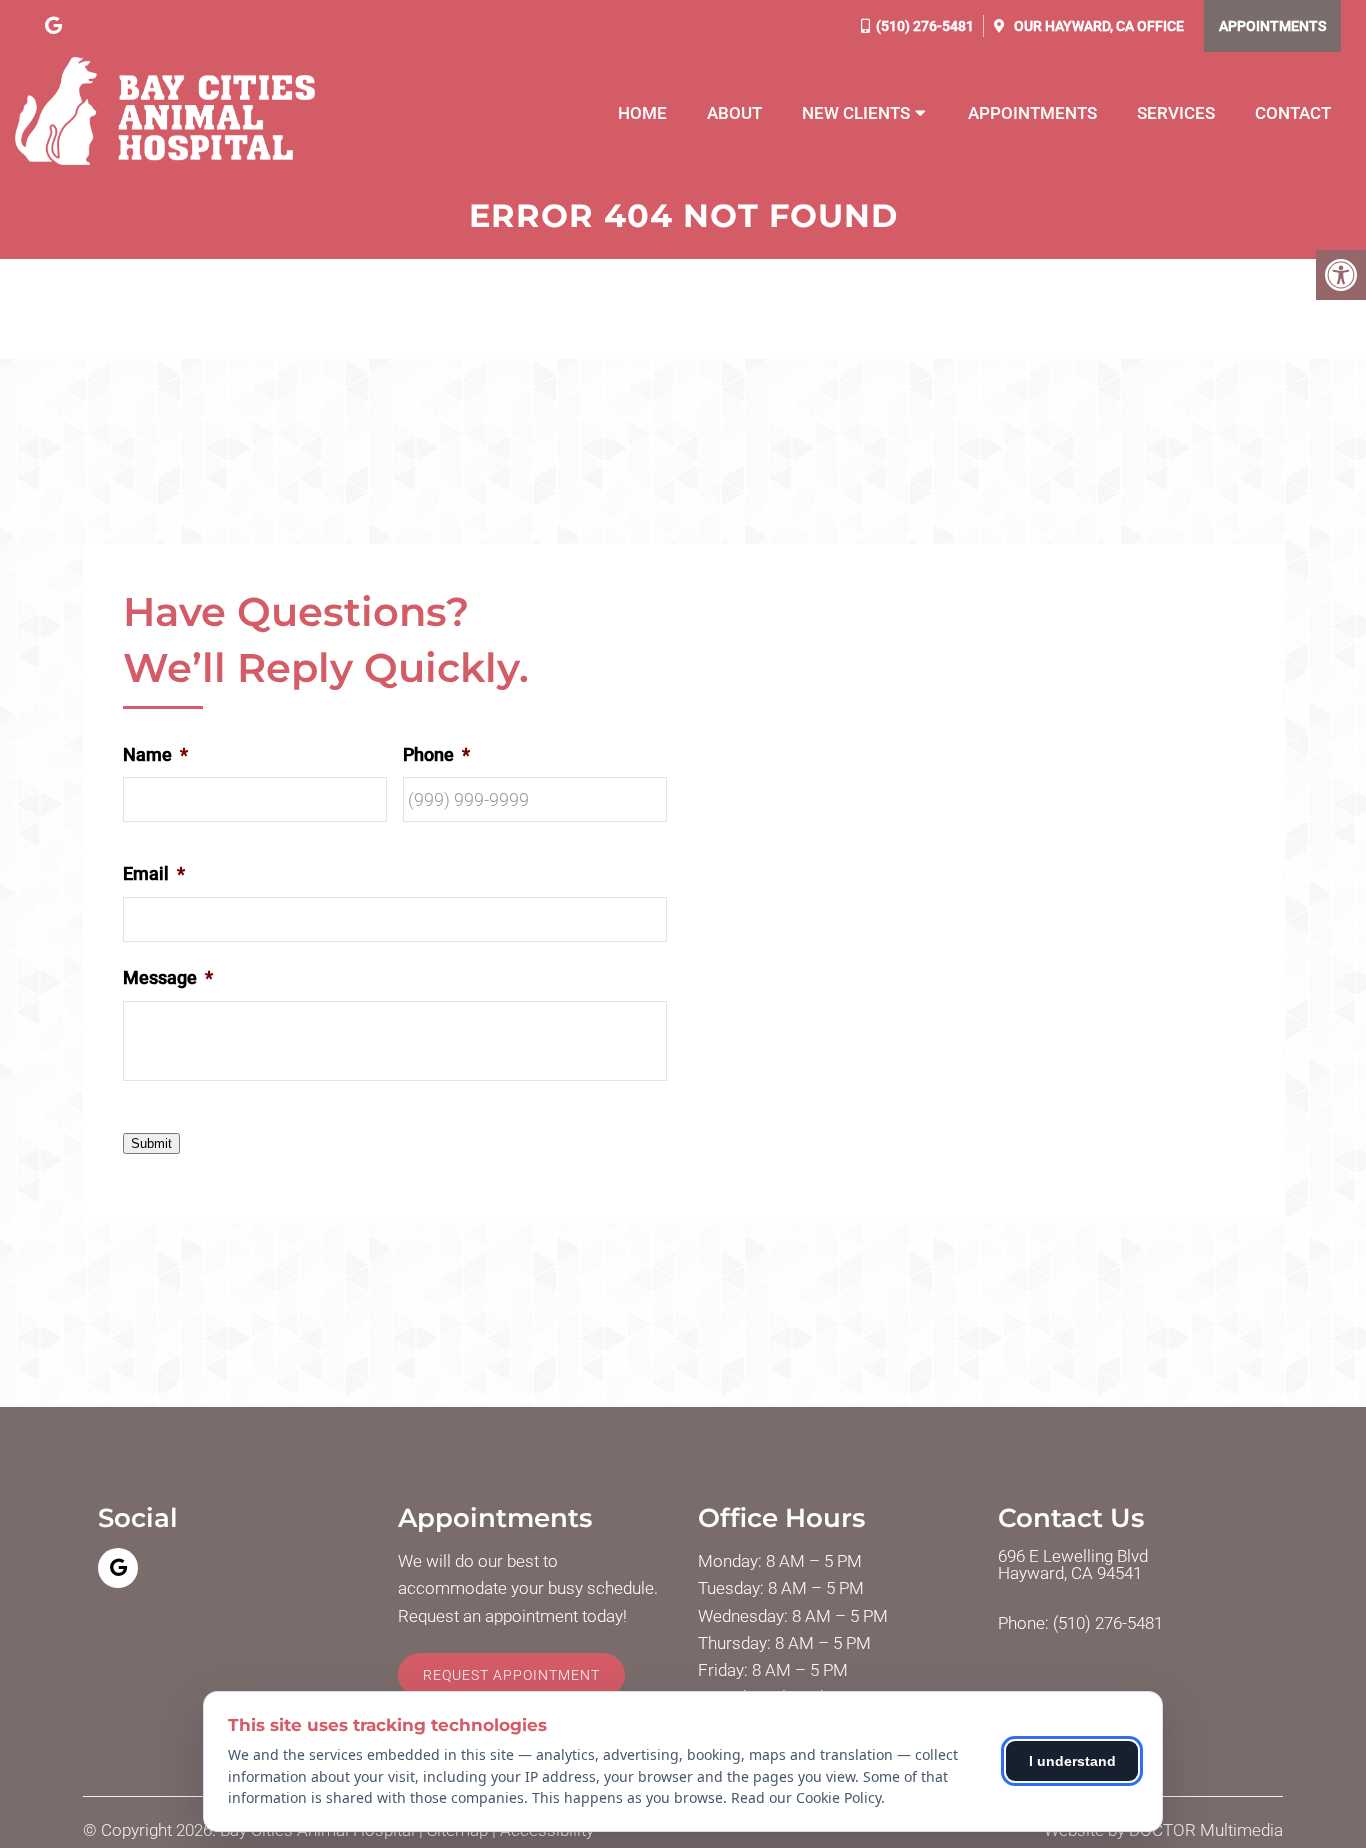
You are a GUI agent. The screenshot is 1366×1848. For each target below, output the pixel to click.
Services (1176, 113)
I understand (1072, 1761)
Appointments (1272, 26)
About (734, 113)
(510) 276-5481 (925, 26)
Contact (1293, 113)
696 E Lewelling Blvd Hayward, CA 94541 (1073, 1565)
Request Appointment (511, 1675)
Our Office (1097, 26)
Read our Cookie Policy (806, 1797)
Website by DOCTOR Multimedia (1163, 1830)
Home (642, 113)
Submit (151, 1143)
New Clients (856, 113)
